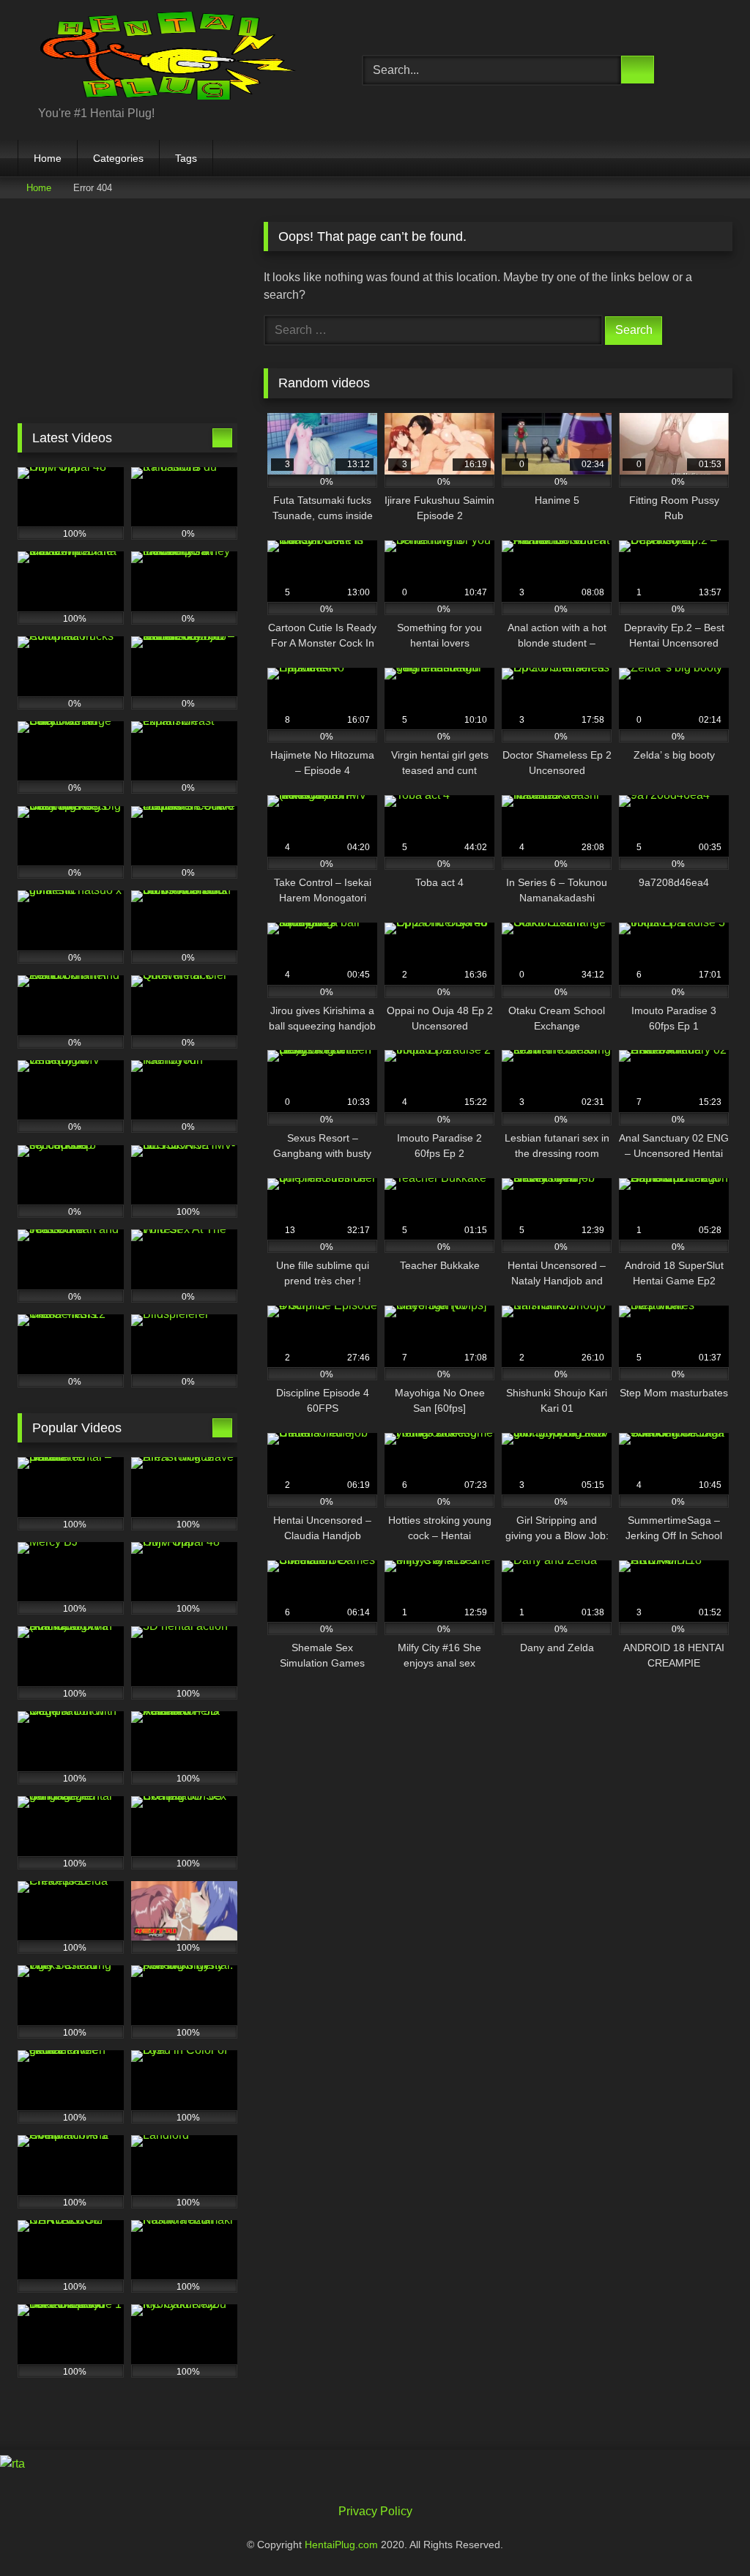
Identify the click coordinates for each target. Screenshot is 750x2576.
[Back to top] (706, 2532)
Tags (186, 158)
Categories (118, 158)
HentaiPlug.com (343, 2545)
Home (48, 158)
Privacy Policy (375, 2511)
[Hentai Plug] (167, 58)
